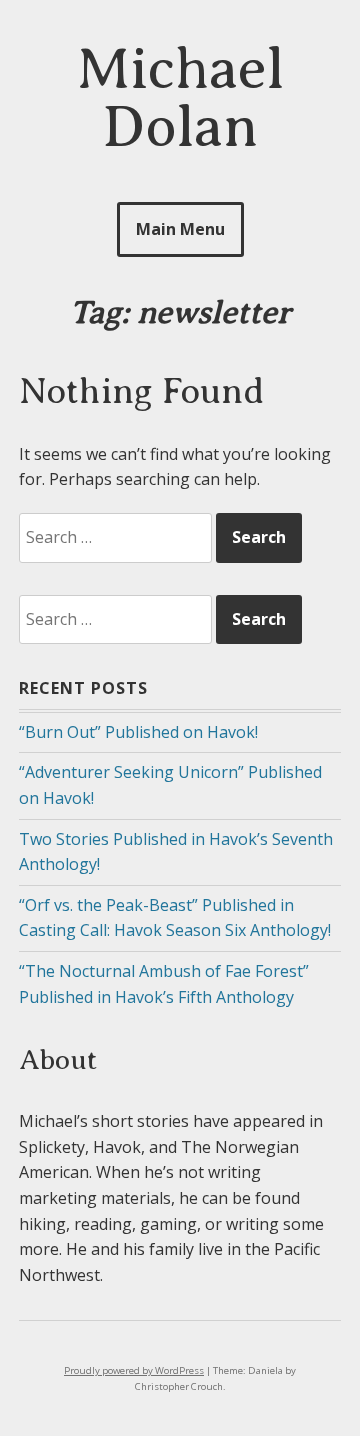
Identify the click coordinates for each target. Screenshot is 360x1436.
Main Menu (180, 229)
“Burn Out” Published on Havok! (138, 732)
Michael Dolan (180, 97)
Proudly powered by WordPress (134, 1370)
